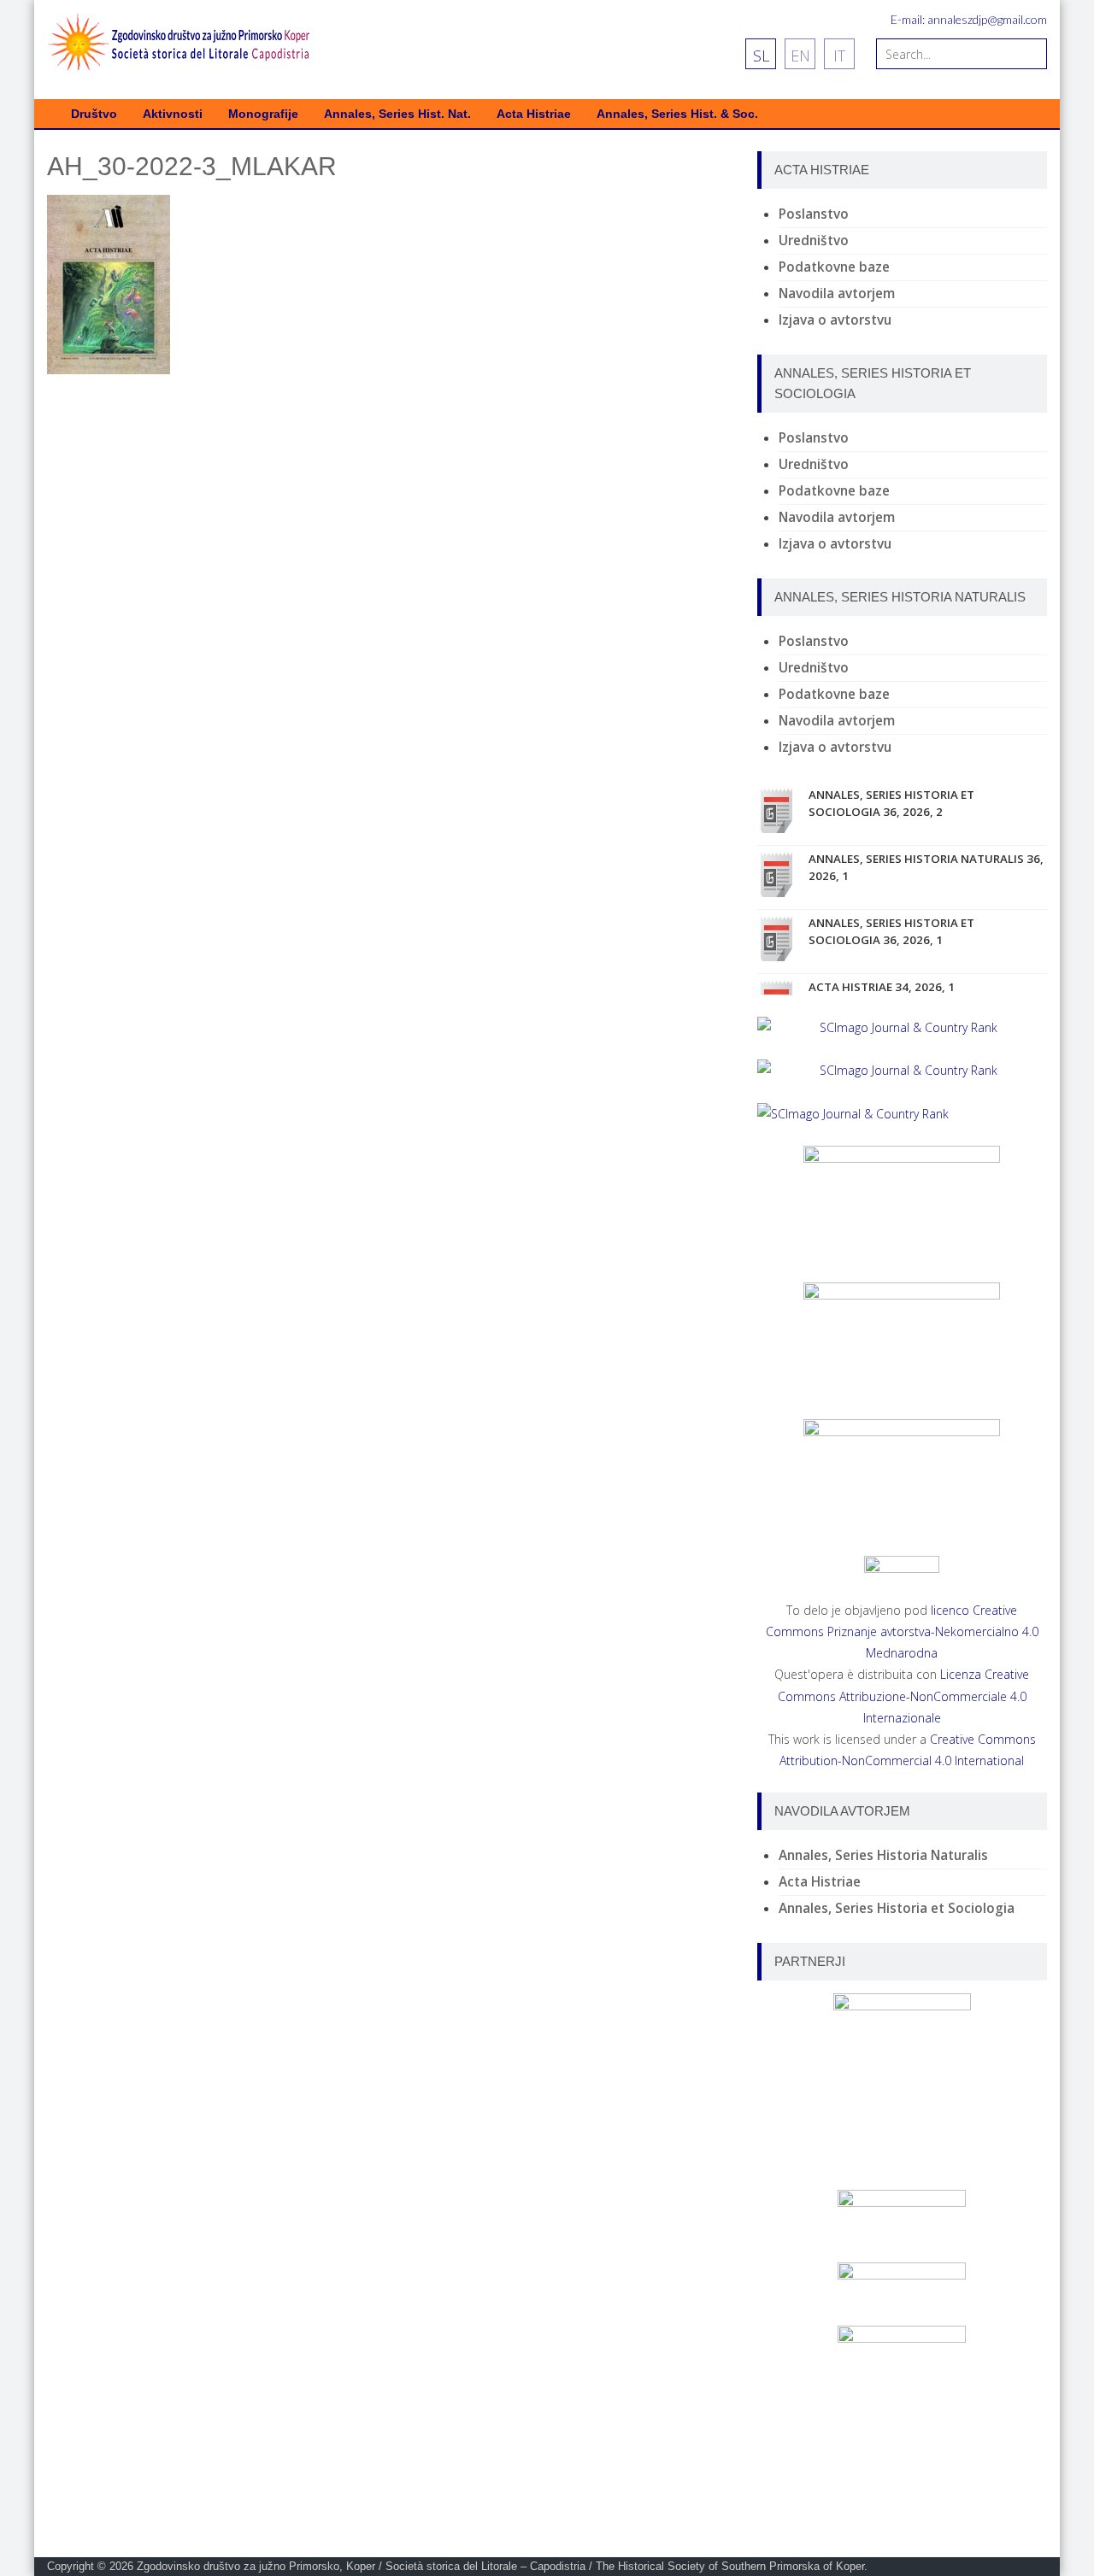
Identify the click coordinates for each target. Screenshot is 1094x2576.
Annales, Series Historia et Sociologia (897, 1908)
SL (761, 56)
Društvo (94, 114)
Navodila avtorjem (837, 293)
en (800, 56)
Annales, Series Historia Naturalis (883, 1855)
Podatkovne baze (834, 267)
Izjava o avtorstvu (835, 320)
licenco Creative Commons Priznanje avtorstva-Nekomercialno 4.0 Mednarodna (902, 1631)
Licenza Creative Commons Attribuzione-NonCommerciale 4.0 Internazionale (904, 1696)
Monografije (263, 114)
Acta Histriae (534, 114)
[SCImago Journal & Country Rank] (902, 1027)
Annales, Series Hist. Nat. (397, 114)
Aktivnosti (173, 114)
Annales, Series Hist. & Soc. (677, 114)
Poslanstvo (814, 214)
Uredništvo (814, 241)
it (839, 56)
